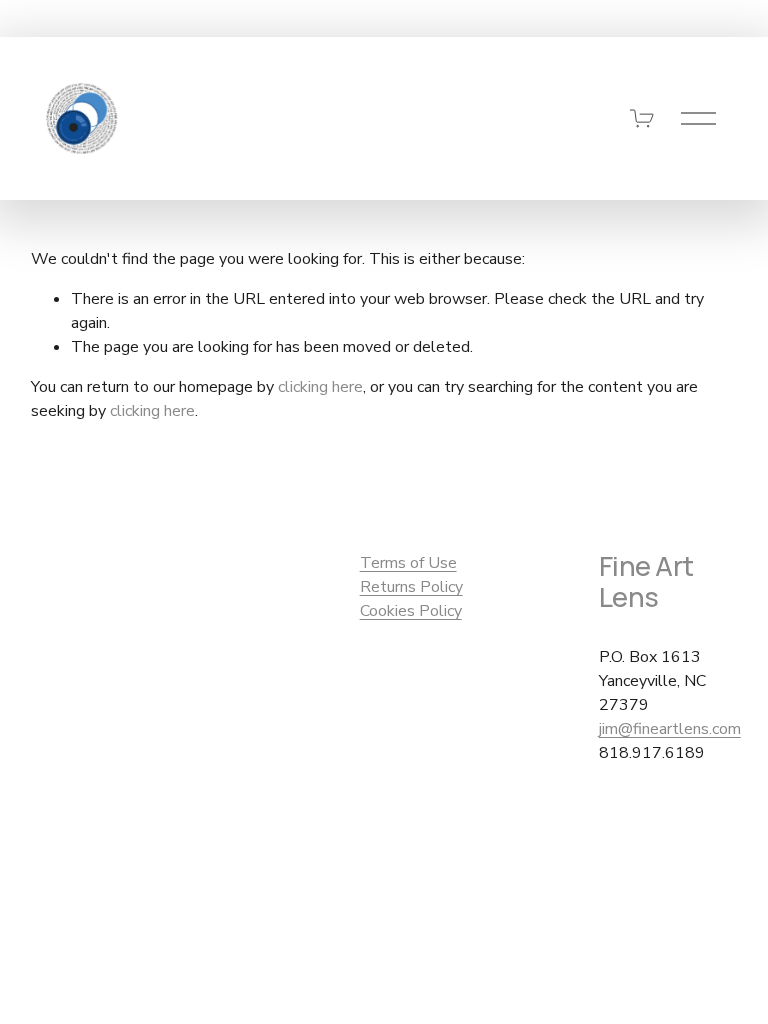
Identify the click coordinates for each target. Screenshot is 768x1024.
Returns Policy (411, 587)
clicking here (320, 387)
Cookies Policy (411, 611)
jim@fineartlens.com (670, 729)
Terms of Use (408, 563)
